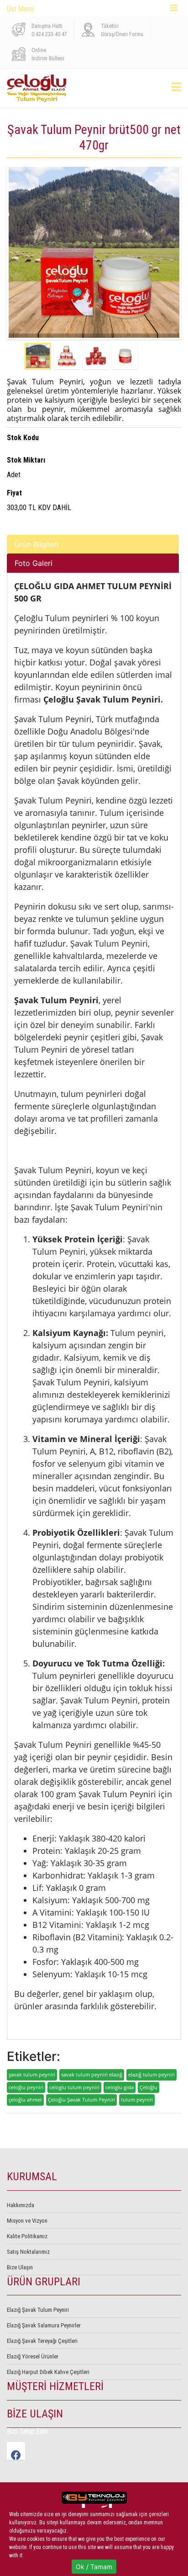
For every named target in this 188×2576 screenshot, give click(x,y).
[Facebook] (16, 2451)
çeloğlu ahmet (25, 2100)
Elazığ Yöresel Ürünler (33, 2356)
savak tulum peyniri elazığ (92, 2074)
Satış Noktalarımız (28, 2252)
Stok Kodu (23, 438)
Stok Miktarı (26, 460)
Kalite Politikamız (27, 2236)
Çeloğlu (149, 2087)
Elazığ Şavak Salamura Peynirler (44, 2325)
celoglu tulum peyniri (74, 2087)
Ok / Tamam (94, 2567)
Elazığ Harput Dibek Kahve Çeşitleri (48, 2372)
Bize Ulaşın (20, 2267)
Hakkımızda (21, 2205)
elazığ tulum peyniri (151, 2074)
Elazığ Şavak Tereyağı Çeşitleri (42, 2341)
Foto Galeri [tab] (34, 563)
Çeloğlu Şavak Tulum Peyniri (81, 2100)
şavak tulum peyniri (32, 2074)
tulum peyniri (137, 2100)
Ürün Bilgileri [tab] (37, 544)
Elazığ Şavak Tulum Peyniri (38, 2310)
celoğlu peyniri (26, 2087)
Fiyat (14, 493)
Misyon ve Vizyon (27, 2221)
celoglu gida (120, 2087)
